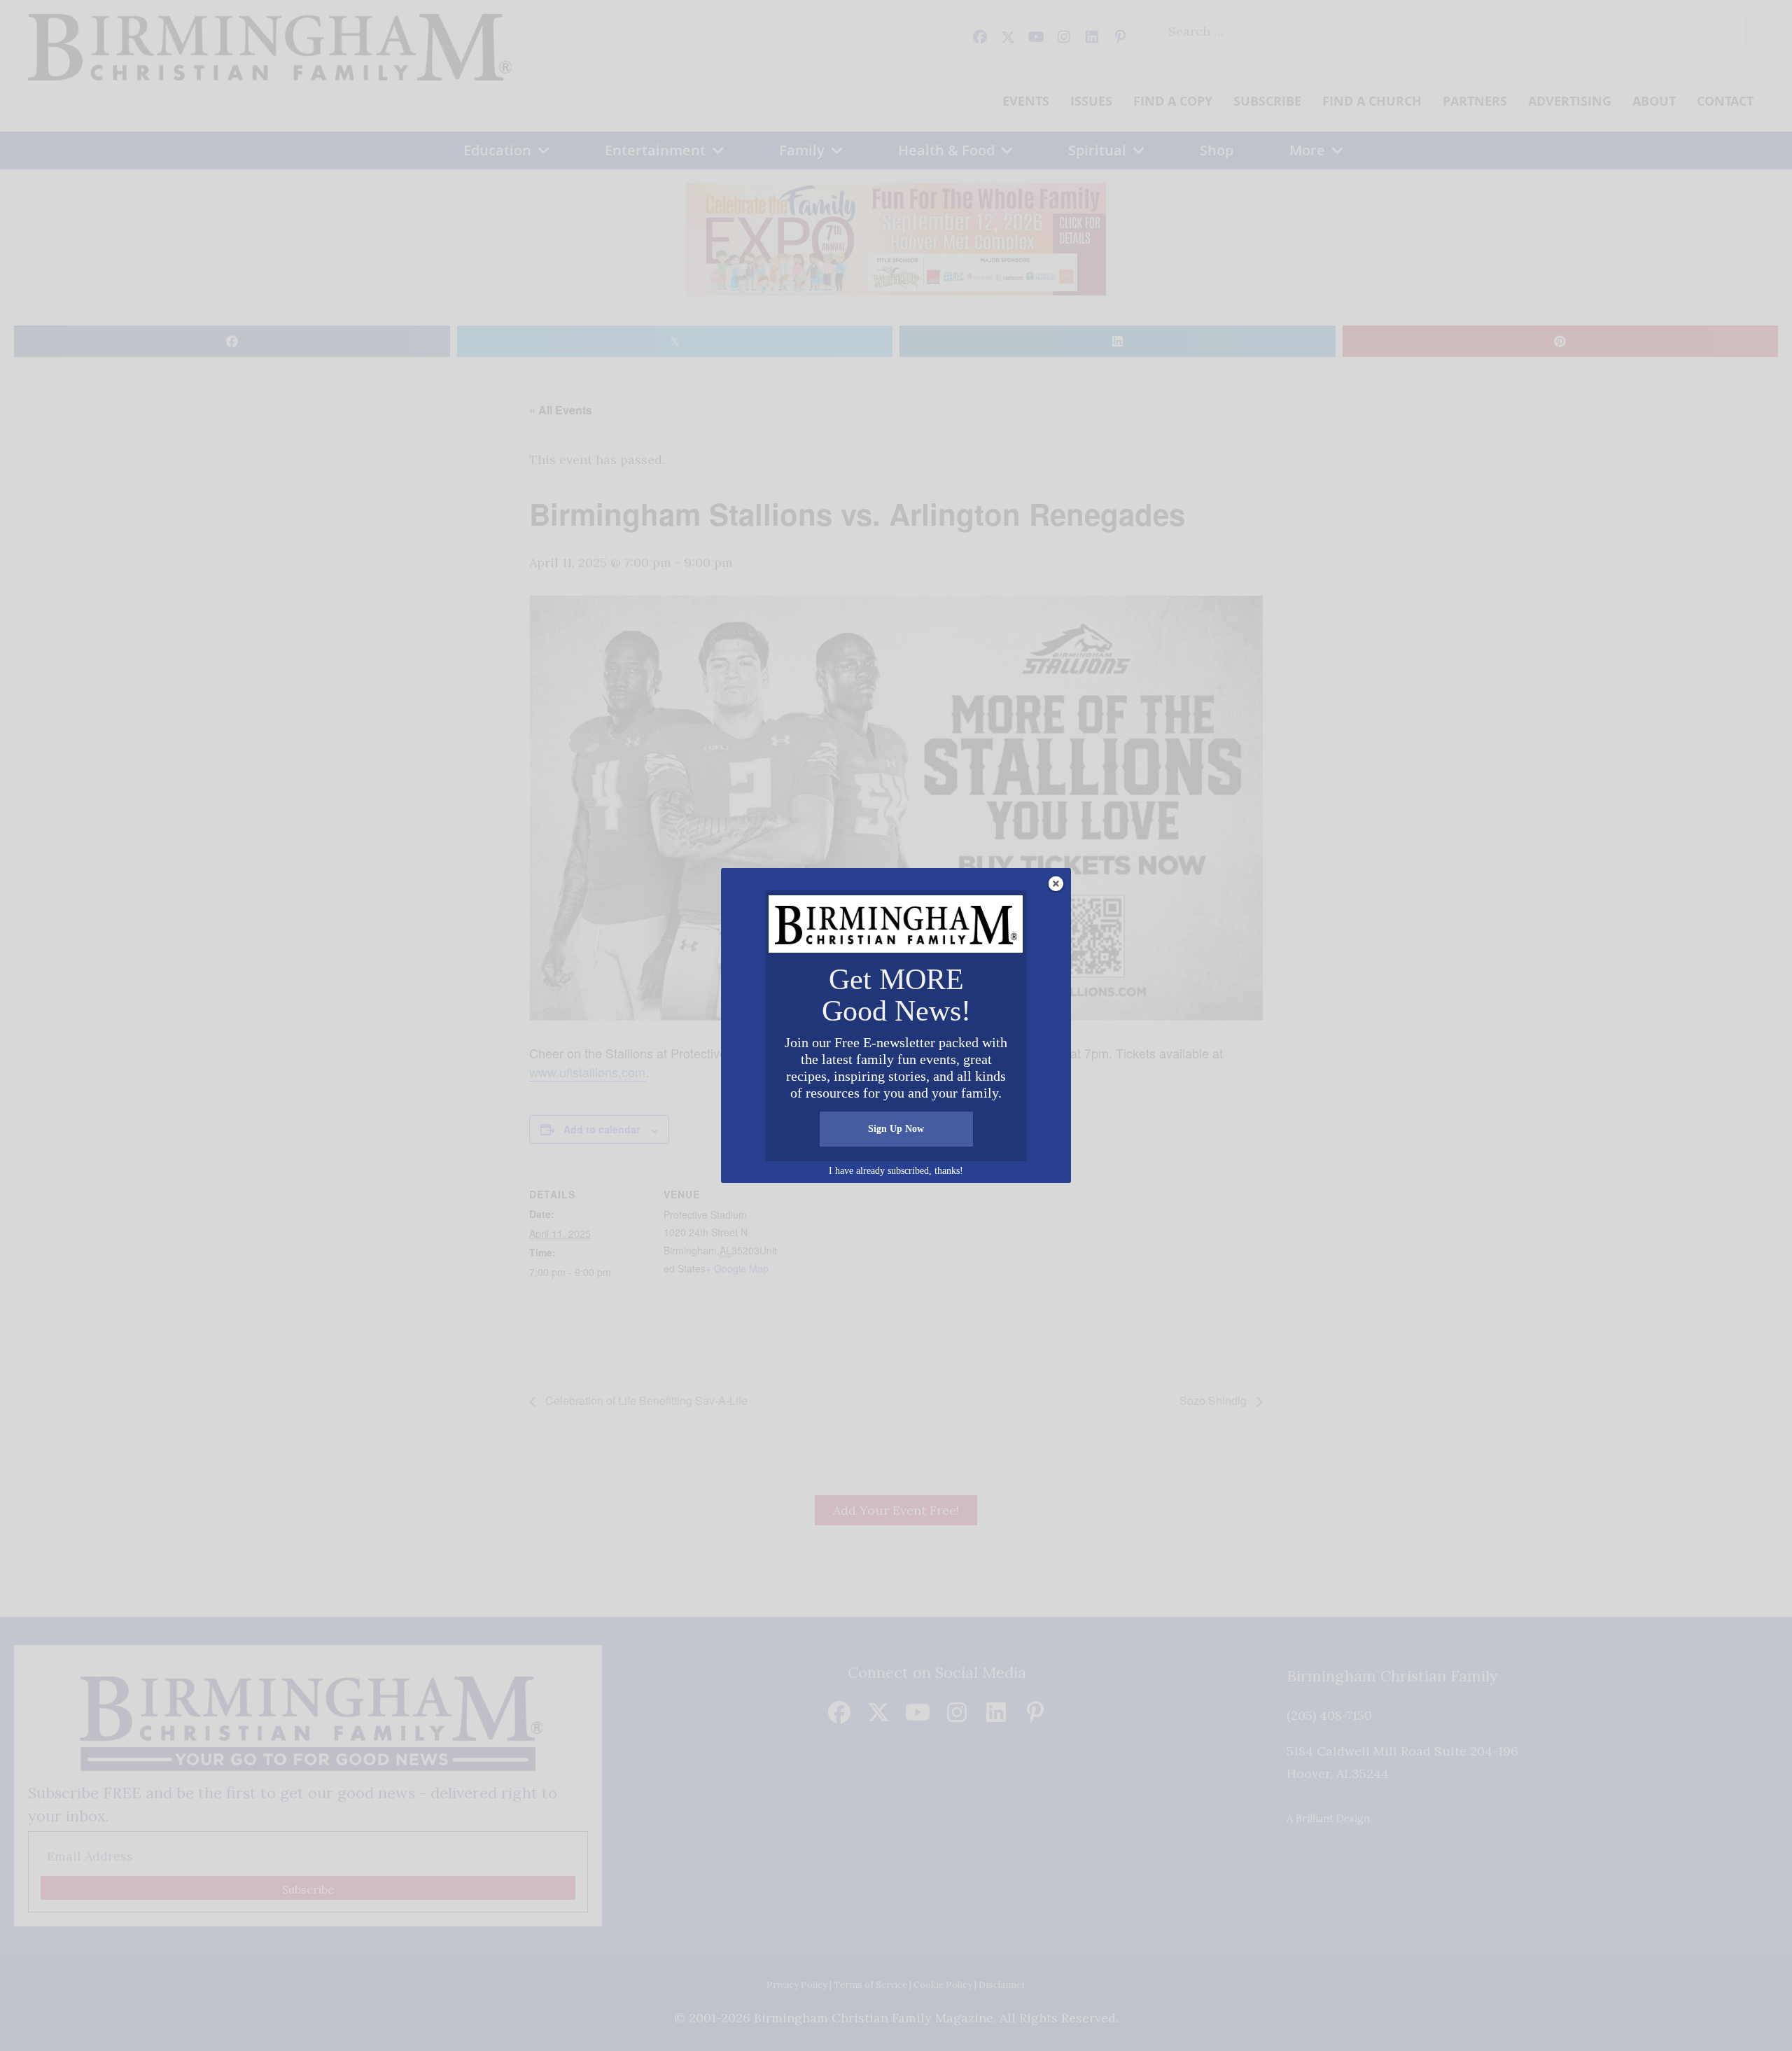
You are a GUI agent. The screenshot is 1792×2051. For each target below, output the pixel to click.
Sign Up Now (896, 1129)
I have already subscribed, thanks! (896, 1171)
